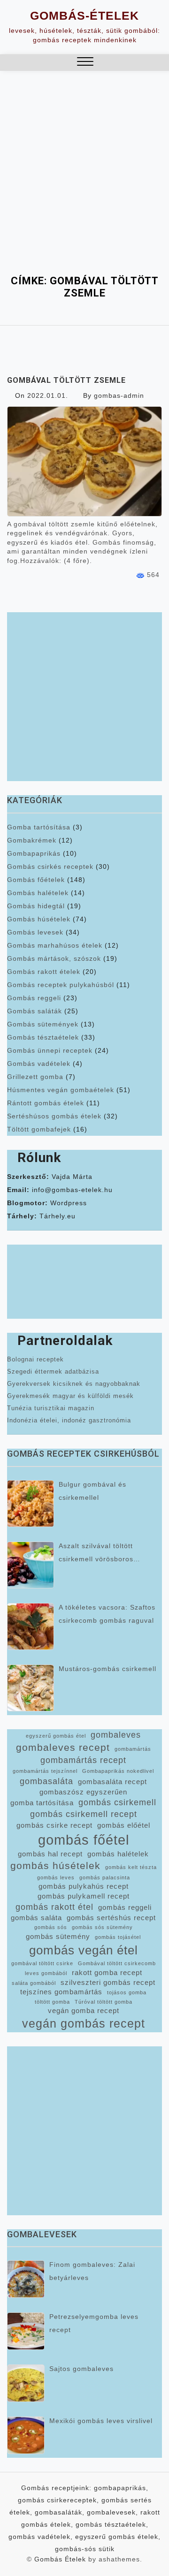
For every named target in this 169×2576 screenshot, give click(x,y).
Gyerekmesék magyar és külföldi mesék (70, 1396)
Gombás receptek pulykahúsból (61, 985)
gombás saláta (36, 1918)
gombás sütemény (58, 1937)
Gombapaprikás (34, 853)
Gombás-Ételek (84, 15)
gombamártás (133, 1749)
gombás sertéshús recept (111, 1918)
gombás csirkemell (117, 1802)
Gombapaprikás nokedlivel (118, 1771)
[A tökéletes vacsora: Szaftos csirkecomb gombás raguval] (31, 1626)
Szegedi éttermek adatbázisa (53, 1372)
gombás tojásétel (118, 1937)
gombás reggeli (125, 1907)
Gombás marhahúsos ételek (55, 945)
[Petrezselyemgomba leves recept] (26, 2331)
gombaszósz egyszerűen (83, 1792)
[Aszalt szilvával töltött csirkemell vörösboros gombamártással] (31, 1565)
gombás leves (56, 1877)
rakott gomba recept (107, 1973)
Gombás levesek (35, 932)
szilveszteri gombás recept (108, 1983)
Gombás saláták (35, 1011)
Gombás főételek (36, 880)
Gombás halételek (38, 893)
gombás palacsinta (105, 1877)
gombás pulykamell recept (84, 1896)
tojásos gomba (127, 1992)
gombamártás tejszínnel (45, 1771)
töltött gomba (52, 2002)
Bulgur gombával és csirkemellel (92, 1491)
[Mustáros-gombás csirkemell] (31, 1688)
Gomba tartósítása (39, 827)
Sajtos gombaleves (81, 2369)
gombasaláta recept (112, 1782)
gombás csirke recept (54, 1825)
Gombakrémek (32, 840)
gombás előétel (124, 1825)
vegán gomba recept (84, 2011)
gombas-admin (119, 395)
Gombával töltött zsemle (66, 380)
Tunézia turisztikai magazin (51, 1408)
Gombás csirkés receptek (50, 866)
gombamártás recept (83, 1760)
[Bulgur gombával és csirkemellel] (31, 1504)
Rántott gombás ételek (46, 1103)
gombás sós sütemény (102, 1927)
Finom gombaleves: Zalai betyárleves (92, 2271)
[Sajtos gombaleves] (26, 2383)
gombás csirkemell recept (84, 1814)
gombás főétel (84, 1840)
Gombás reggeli (34, 998)
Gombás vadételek (39, 1064)
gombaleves (116, 1735)
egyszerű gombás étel (56, 1736)
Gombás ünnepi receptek (50, 1050)
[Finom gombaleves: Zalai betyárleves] (26, 2279)
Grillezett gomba (35, 1077)
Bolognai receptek (35, 1359)
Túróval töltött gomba (104, 2002)
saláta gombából (34, 1983)
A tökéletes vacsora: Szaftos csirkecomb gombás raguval (107, 1614)
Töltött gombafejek (39, 1129)
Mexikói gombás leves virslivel (101, 2421)
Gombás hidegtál (36, 906)
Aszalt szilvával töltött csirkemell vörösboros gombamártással (96, 1554)
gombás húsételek (55, 1866)
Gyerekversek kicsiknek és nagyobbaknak (74, 1384)
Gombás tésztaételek (43, 1037)
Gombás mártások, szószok (54, 958)
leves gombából (46, 1973)
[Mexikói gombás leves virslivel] (26, 2435)
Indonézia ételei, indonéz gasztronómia (69, 1420)
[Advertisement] (84, 160)
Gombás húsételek (39, 919)
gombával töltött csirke (42, 1963)
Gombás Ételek (60, 2559)
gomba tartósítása (42, 1803)
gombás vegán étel (84, 1950)
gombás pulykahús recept (84, 1886)
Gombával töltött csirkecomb (117, 1963)
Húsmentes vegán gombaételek (61, 1090)
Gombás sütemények (43, 1024)
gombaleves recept (63, 1747)
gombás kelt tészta (131, 1867)
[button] (85, 63)
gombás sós (51, 1927)
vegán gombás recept (84, 2024)
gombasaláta (46, 1781)
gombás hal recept (50, 1854)
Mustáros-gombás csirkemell (108, 1669)
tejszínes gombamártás (61, 1992)
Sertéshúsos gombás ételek (54, 1116)
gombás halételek (118, 1854)
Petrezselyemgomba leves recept (94, 2323)
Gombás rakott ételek (44, 972)
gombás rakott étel (54, 1907)
